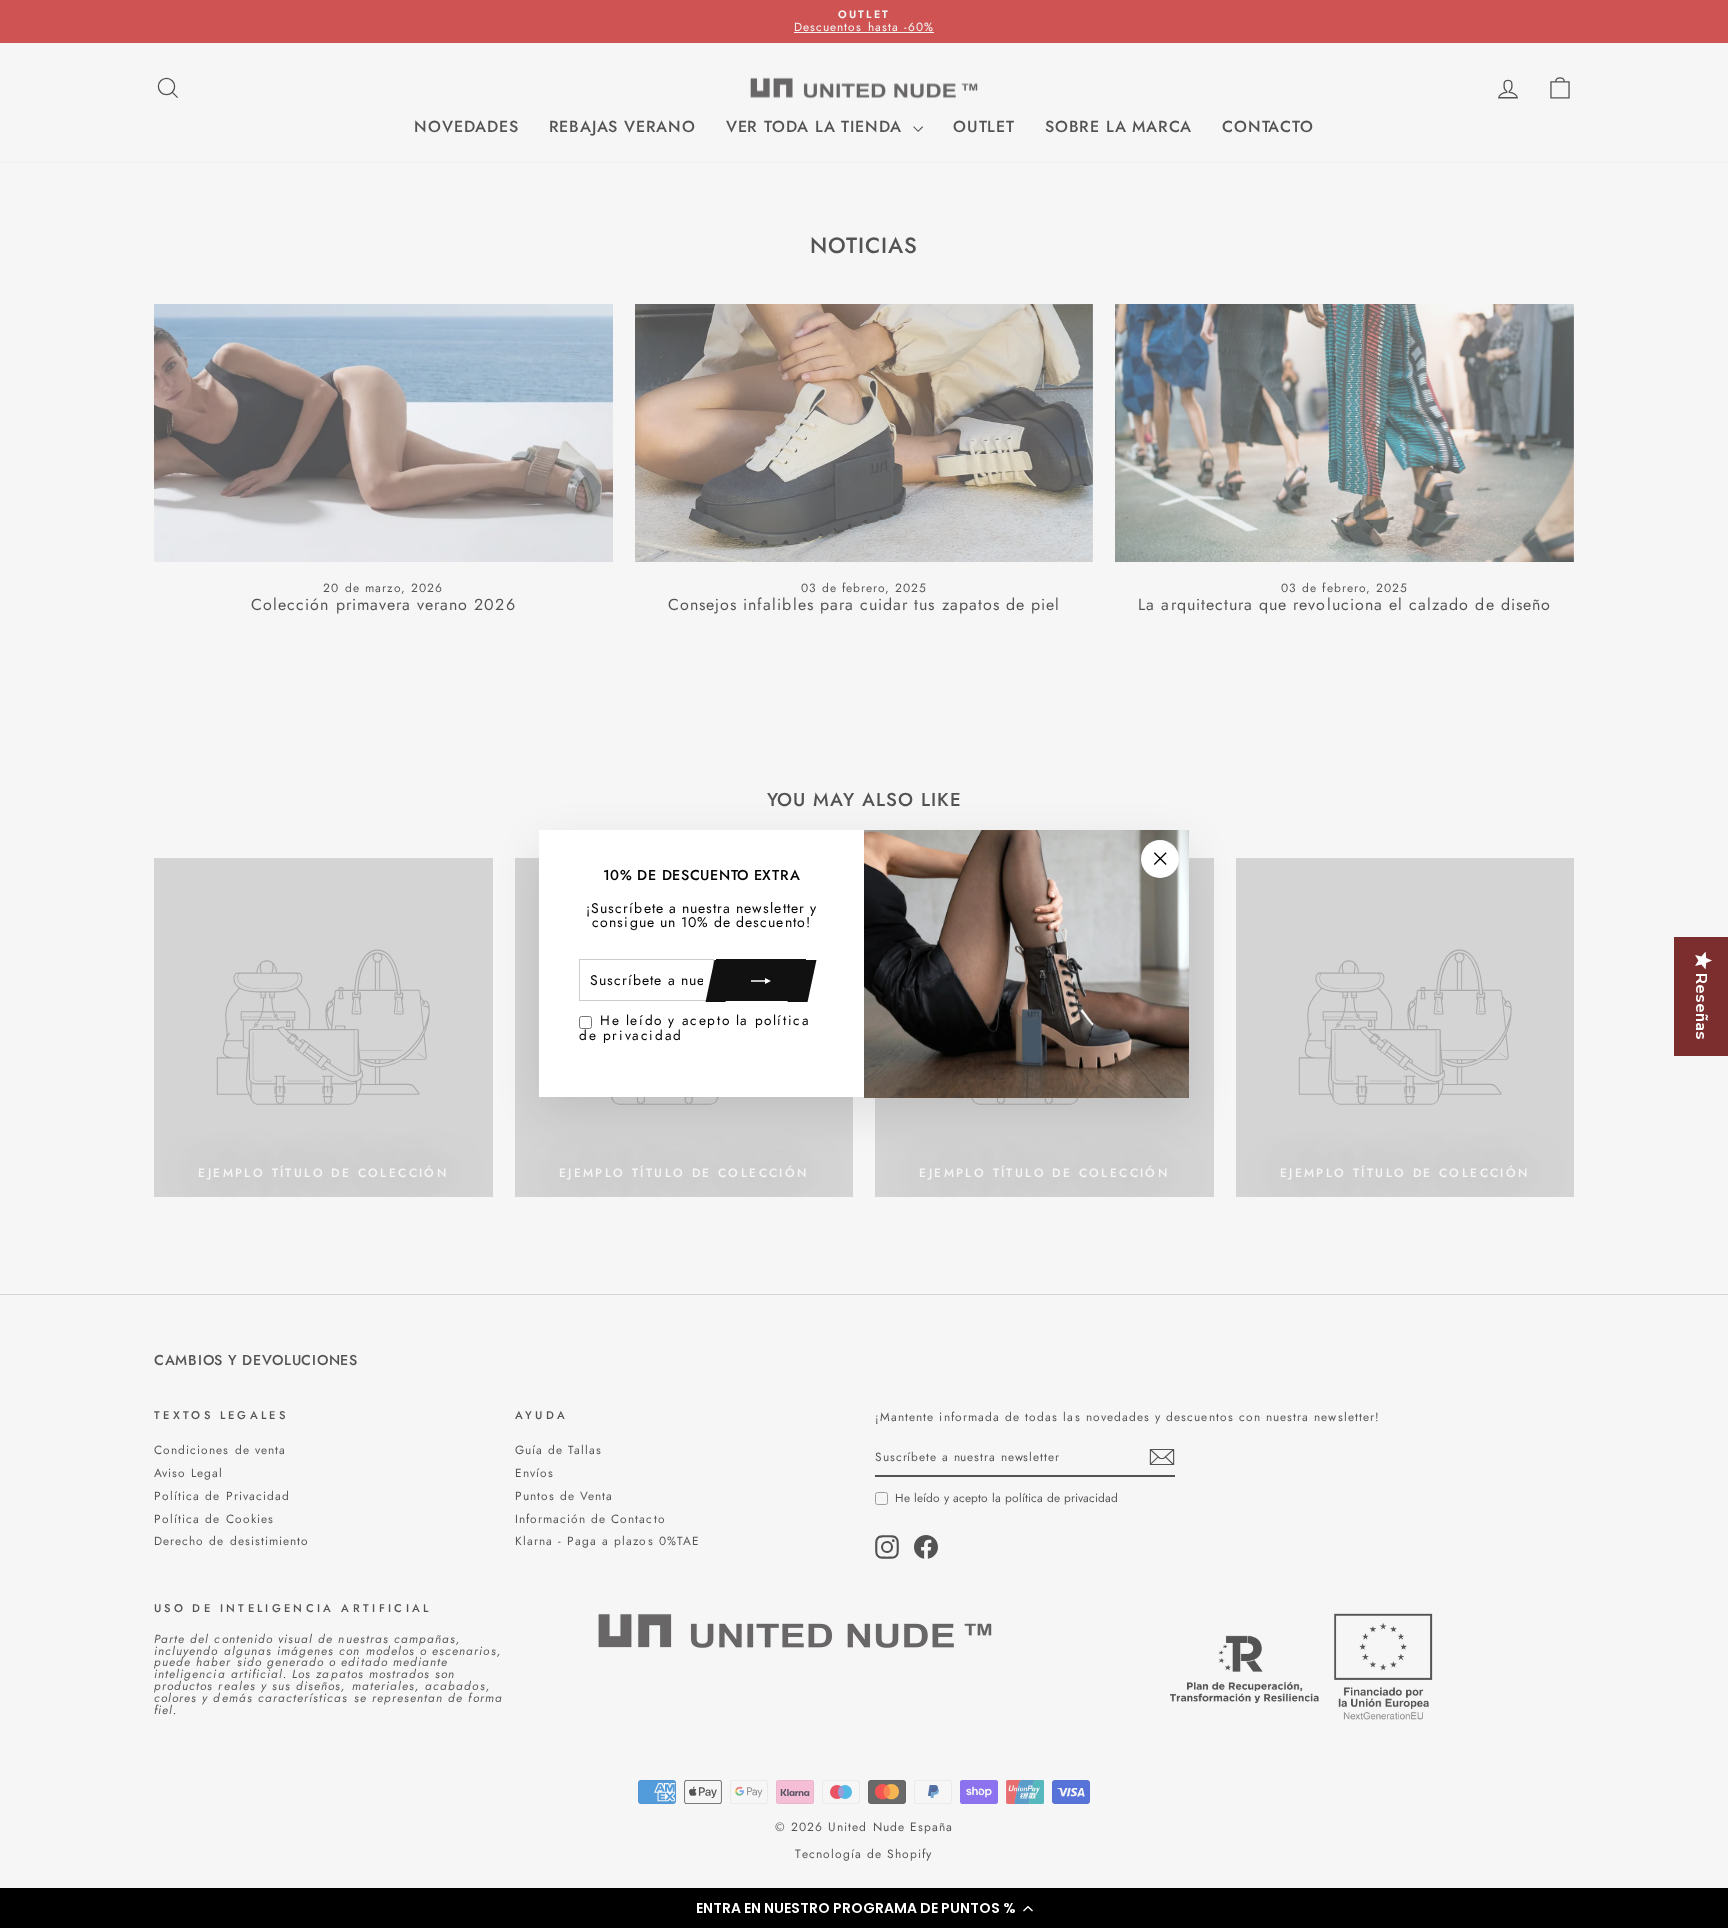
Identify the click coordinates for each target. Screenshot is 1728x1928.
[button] (864, 1908)
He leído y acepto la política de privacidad (694, 1028)
